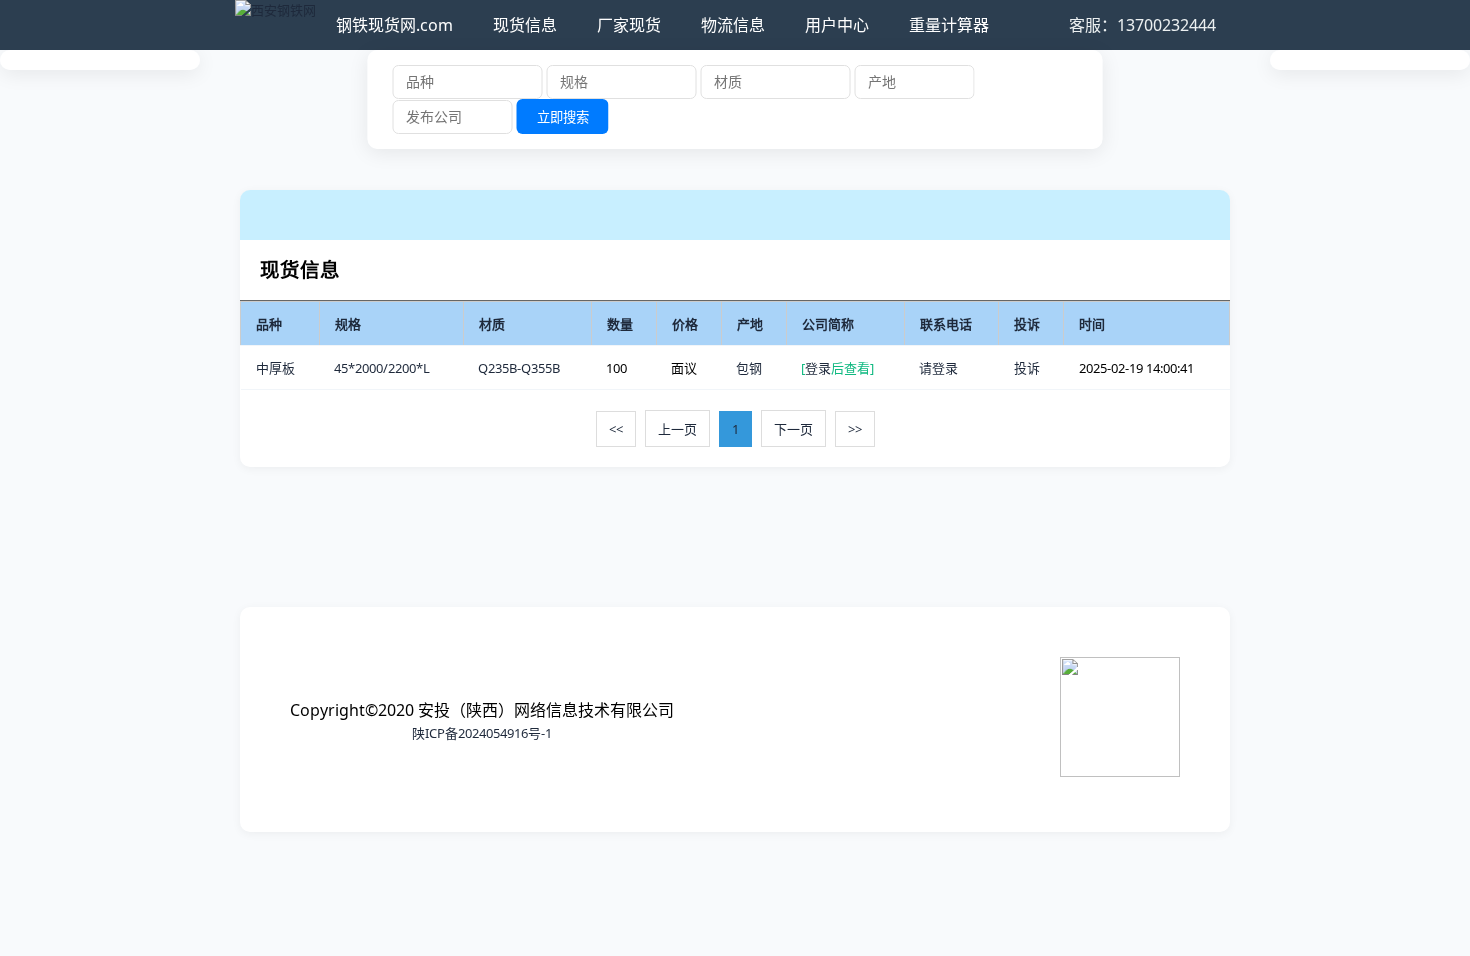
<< (616, 429)
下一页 (793, 429)
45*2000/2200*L (382, 368)
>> (855, 429)
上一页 (677, 429)
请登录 (938, 368)
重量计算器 (949, 25)
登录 (818, 368)
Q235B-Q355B (519, 368)
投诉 (1027, 368)
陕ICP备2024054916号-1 (482, 733)
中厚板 (275, 368)
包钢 (749, 368)
